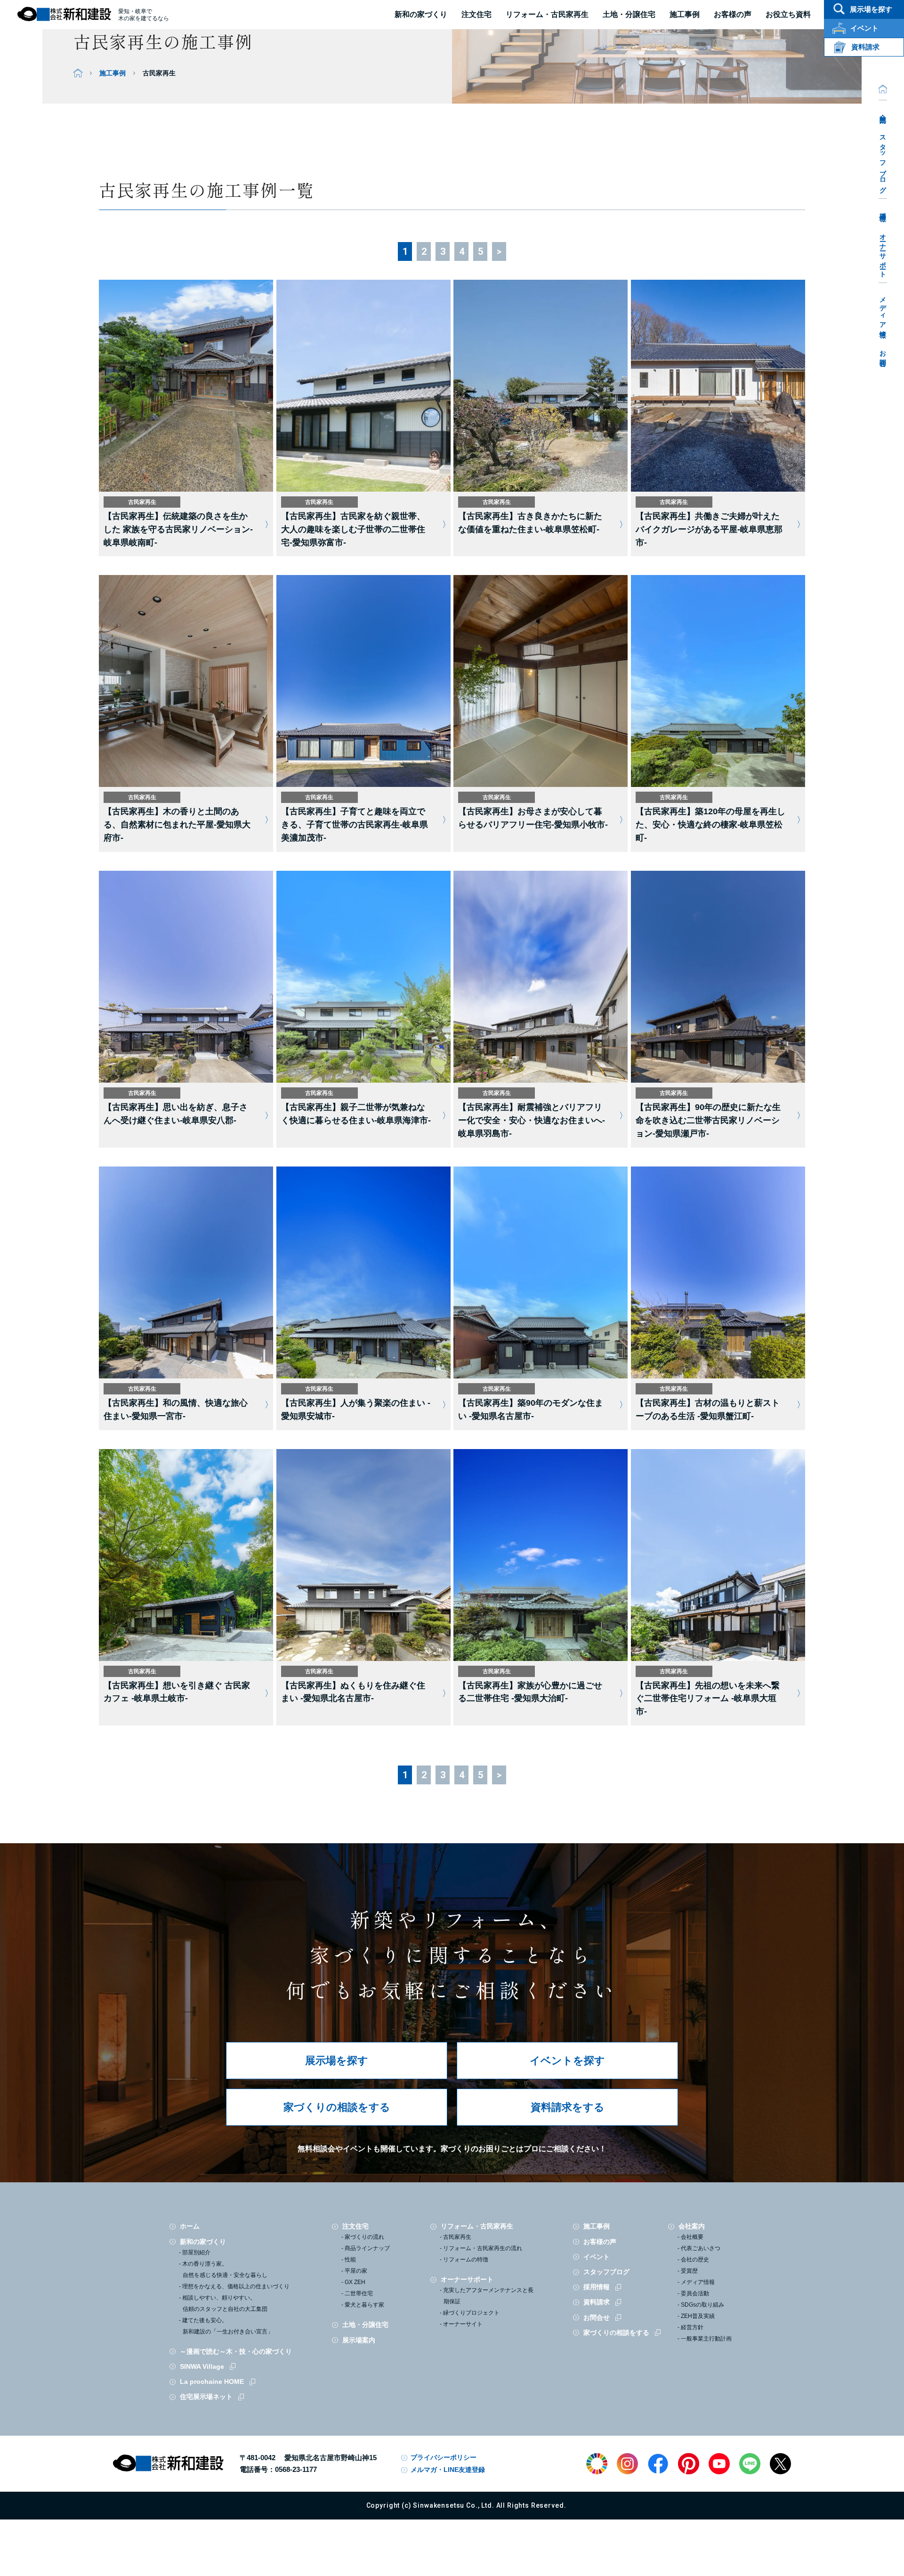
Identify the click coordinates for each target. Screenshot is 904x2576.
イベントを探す (567, 2061)
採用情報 (883, 210)
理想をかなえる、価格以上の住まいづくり (236, 2286)
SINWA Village (202, 2366)
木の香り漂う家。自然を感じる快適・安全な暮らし (225, 2269)
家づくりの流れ (364, 2237)
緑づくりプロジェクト (471, 2313)
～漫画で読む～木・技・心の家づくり (236, 2351)
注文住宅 (476, 14)
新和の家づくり (421, 14)
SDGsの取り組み (702, 2305)
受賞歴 (689, 2271)
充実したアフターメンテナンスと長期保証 (488, 2296)
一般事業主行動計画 (706, 2339)
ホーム (190, 2226)
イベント (597, 2257)
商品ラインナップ (367, 2248)
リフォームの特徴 (466, 2260)
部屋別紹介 (196, 2252)
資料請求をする (568, 2107)
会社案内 (883, 111)
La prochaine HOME (212, 2382)
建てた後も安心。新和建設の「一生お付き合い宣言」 (228, 2326)
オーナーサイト (463, 2324)
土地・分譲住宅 (629, 14)
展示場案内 (359, 2340)
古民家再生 (457, 2237)
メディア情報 (883, 310)
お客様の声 (600, 2242)
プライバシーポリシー (444, 2457)
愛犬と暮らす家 (364, 2305)
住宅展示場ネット (206, 2397)
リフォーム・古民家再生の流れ (483, 2248)
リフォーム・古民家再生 (547, 14)
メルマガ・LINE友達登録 (448, 2470)
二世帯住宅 (359, 2293)
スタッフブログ (883, 160)
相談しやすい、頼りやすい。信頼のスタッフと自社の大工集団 (225, 2303)
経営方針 (692, 2327)
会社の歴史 (695, 2260)
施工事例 (113, 73)
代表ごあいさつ (701, 2248)
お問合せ (883, 355)
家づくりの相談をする (337, 2107)
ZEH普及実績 (698, 2316)
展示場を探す (337, 2061)
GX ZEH (355, 2282)
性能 (350, 2260)
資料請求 (597, 2302)
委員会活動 (695, 2293)
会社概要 (692, 2237)
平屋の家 (356, 2271)
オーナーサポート (883, 252)
